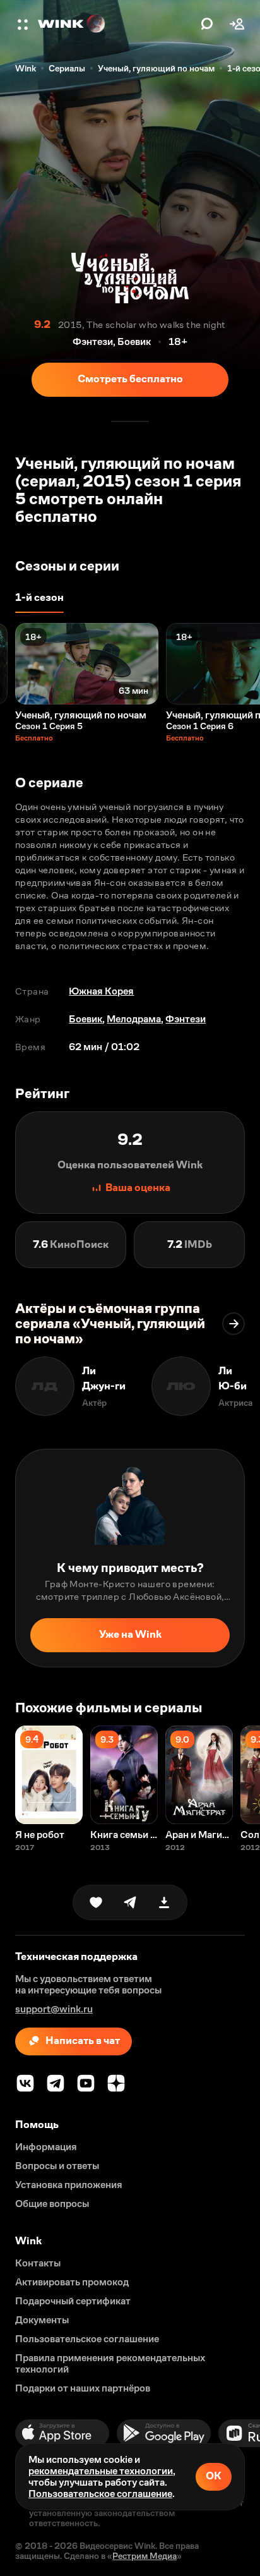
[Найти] (207, 24)
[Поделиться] (130, 1902)
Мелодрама (134, 1019)
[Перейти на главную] (116, 24)
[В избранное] (96, 1902)
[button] (24, 24)
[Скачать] (164, 1902)
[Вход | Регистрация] (237, 24)
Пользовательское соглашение (100, 2494)
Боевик (86, 1019)
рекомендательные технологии (101, 2471)
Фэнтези (186, 1019)
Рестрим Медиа (145, 2556)
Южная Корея (101, 991)
